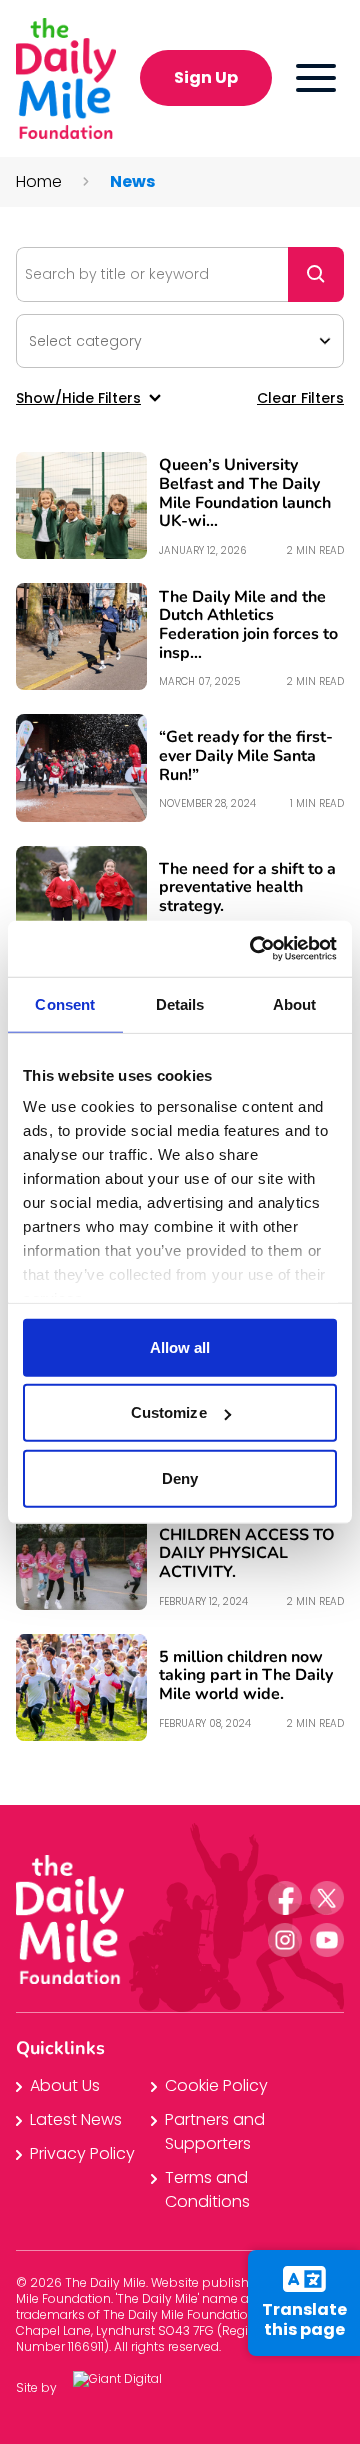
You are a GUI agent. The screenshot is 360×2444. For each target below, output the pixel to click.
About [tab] (295, 1003)
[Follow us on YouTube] (327, 1940)
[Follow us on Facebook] (285, 1898)
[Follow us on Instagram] (285, 1940)
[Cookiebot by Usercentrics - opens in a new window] (254, 949)
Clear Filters (300, 398)
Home (39, 181)
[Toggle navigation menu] (316, 78)
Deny (180, 1477)
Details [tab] (180, 1003)
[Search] (316, 274)
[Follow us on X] (327, 1898)
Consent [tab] (65, 1003)
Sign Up (206, 77)
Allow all (180, 1346)
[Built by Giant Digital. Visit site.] (133, 2388)
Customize (169, 1412)
